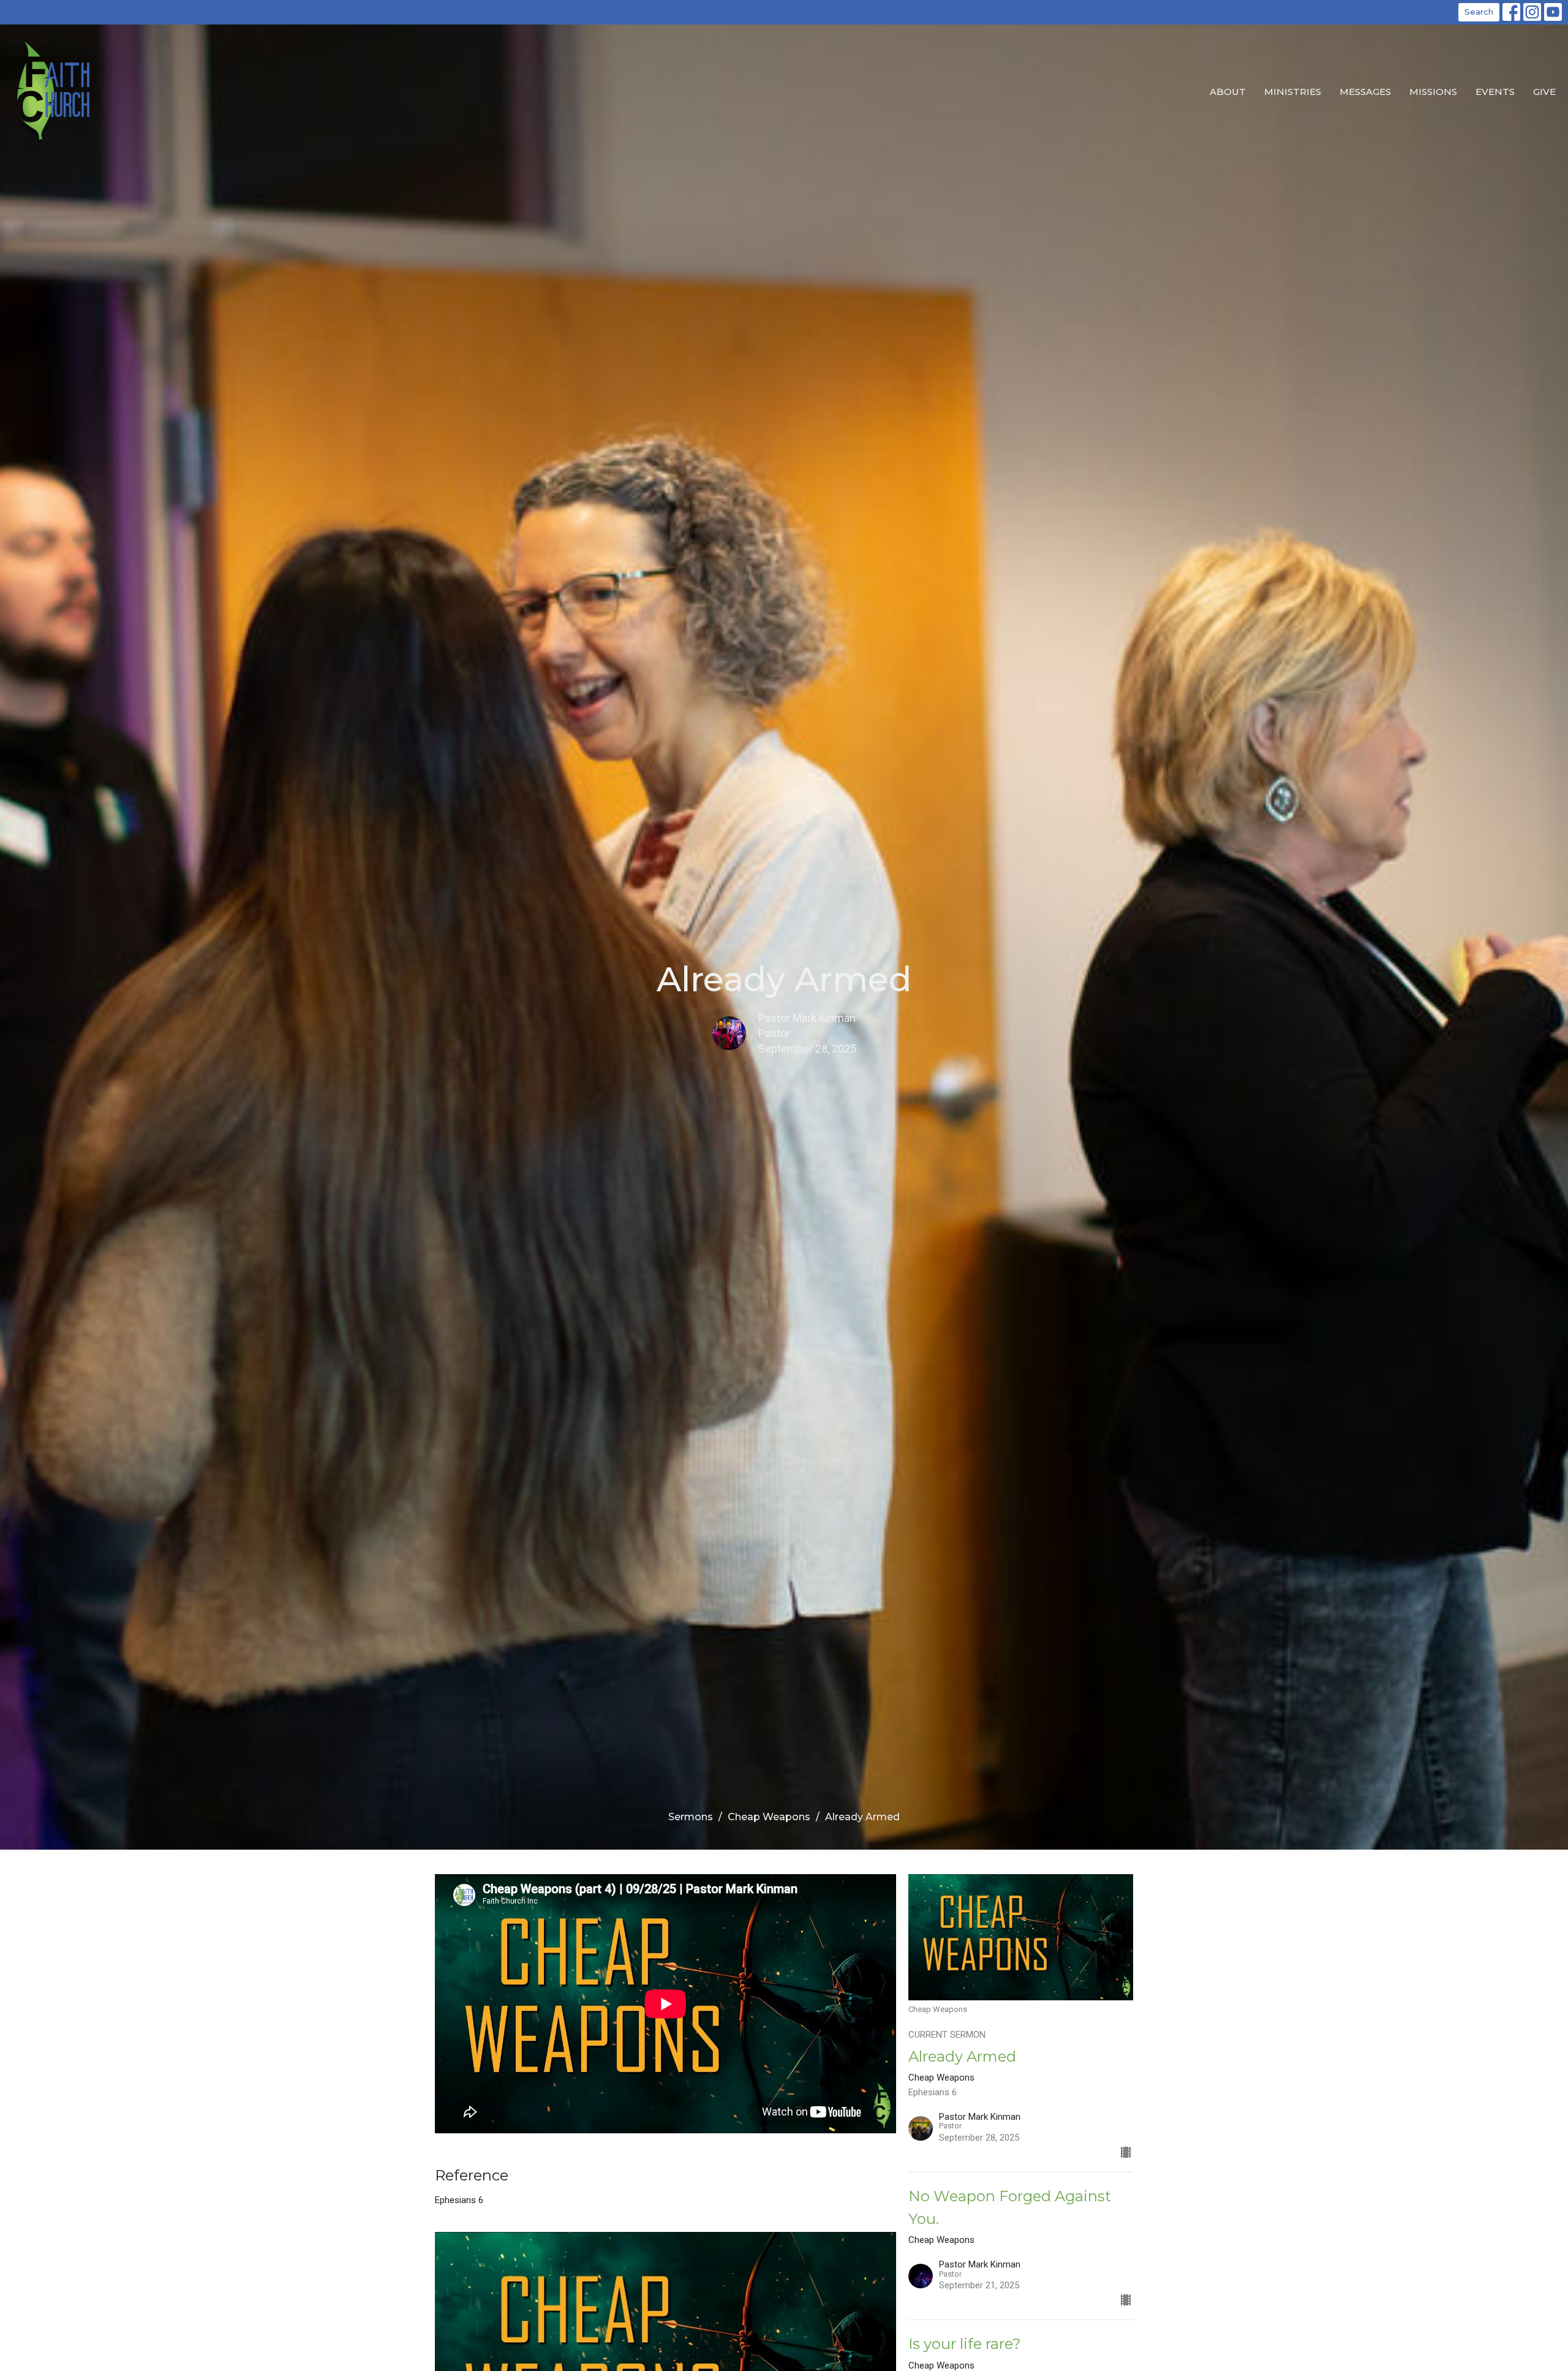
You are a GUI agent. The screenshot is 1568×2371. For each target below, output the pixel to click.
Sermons (691, 1817)
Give (1544, 92)
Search (1479, 12)
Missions (1433, 92)
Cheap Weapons (769, 1817)
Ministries (1293, 92)
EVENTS (1495, 92)
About (1228, 92)
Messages (1365, 92)
